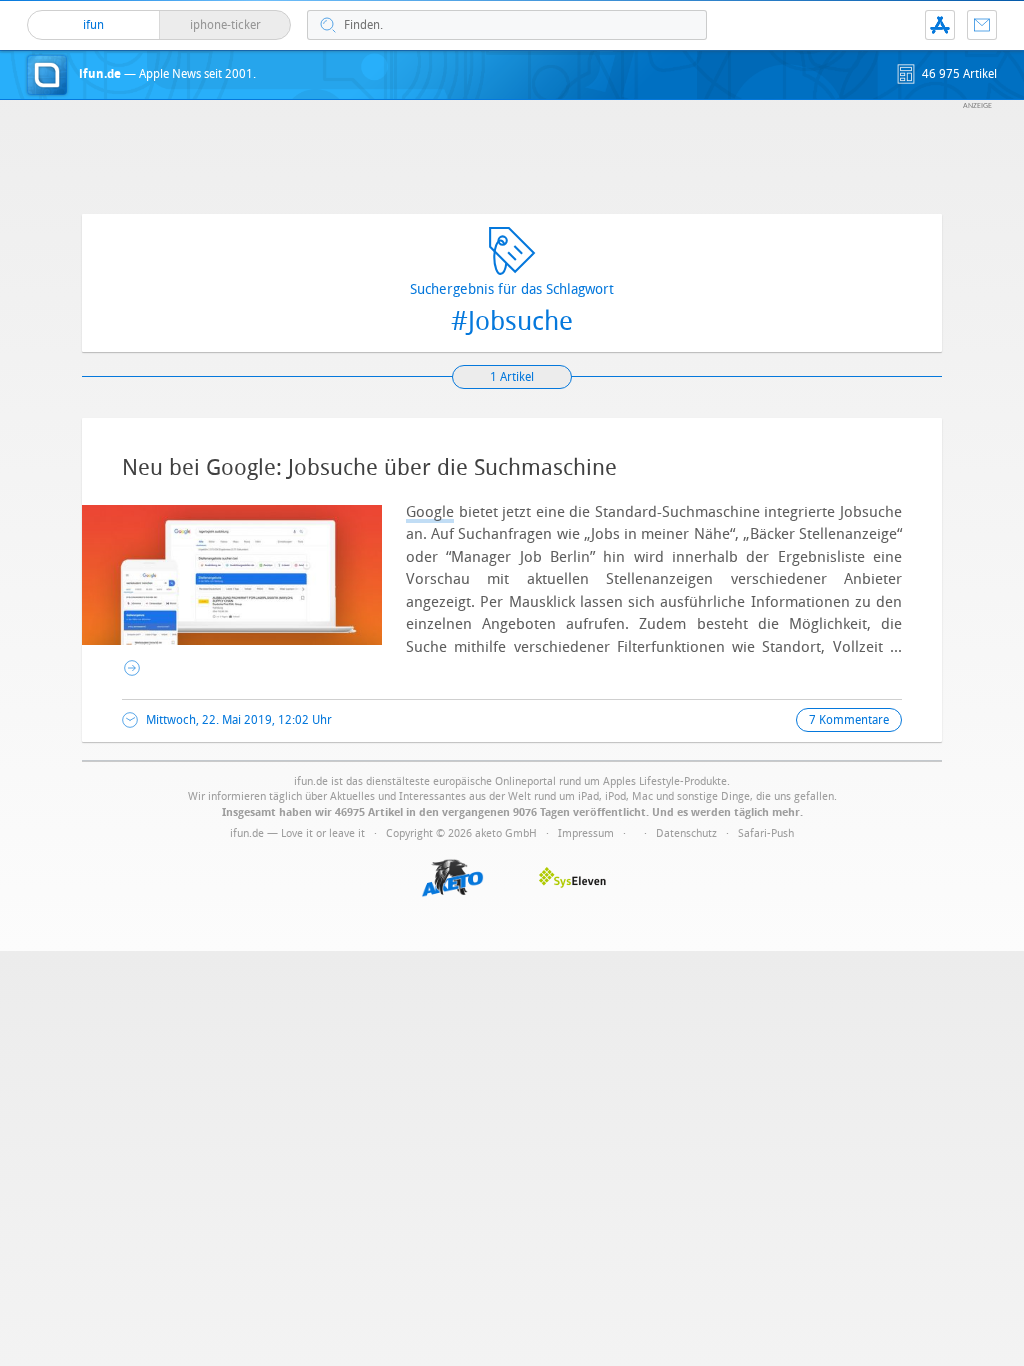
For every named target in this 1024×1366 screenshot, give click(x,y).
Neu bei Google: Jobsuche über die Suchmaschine (369, 468)
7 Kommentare (849, 720)
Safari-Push (766, 833)
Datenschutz (686, 833)
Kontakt (982, 25)
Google (430, 512)
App (940, 25)
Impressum (586, 833)
